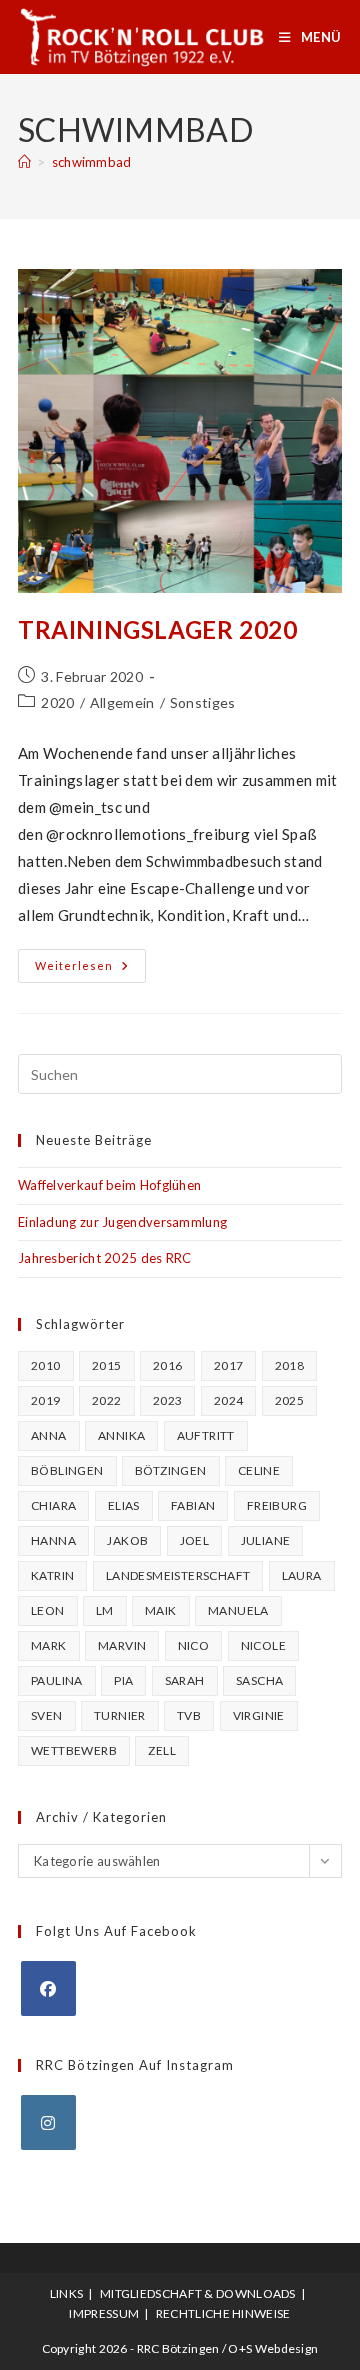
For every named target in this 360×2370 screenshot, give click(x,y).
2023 (168, 1400)
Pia (123, 1680)
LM (105, 1610)
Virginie (259, 1715)
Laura (302, 1575)
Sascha (259, 1680)
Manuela (238, 1610)
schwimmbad (92, 162)
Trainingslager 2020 (157, 629)
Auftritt (206, 1435)
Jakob (127, 1540)
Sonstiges (203, 702)
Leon (48, 1610)
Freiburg (277, 1505)
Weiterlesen (90, 970)
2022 (107, 1400)
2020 (57, 702)
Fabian (193, 1505)
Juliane (266, 1540)
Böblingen (67, 1470)
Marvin (122, 1645)
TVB (189, 1715)
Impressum (104, 2313)
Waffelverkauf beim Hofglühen (109, 1185)
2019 (46, 1400)
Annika (121, 1435)
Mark (49, 1645)
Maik (161, 1610)
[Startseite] (24, 162)
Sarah (185, 1680)
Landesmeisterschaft (178, 1575)
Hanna (53, 1540)
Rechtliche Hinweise (223, 2313)
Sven (47, 1715)
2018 (290, 1365)
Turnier (120, 1715)
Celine (259, 1470)
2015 (107, 1365)
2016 (168, 1365)
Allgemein (122, 702)
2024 (229, 1400)
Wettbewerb (74, 1750)
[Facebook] (48, 1988)
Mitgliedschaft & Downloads (198, 2293)
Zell (162, 1750)
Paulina (57, 1680)
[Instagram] (48, 2122)
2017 (229, 1365)
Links (67, 2293)
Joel (195, 1540)
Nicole (263, 1645)
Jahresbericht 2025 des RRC (105, 1258)
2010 (46, 1365)
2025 (290, 1400)
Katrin (52, 1575)
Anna (49, 1435)
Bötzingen (171, 1470)
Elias (124, 1505)
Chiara (53, 1505)
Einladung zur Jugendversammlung (122, 1222)
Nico (194, 1645)
